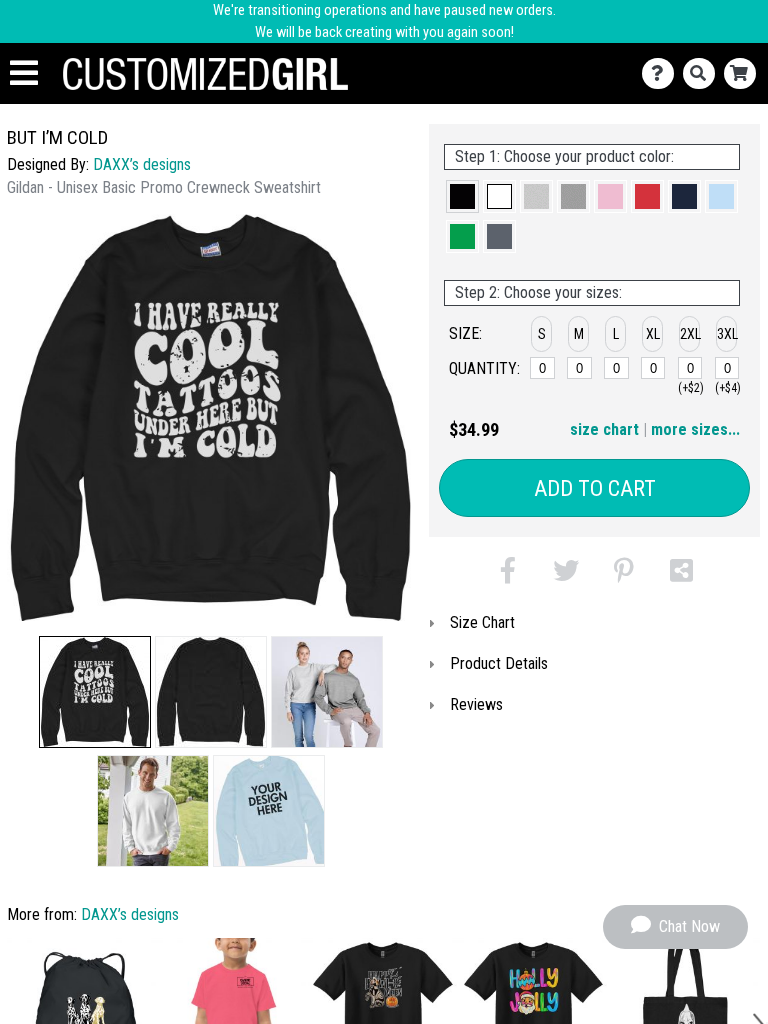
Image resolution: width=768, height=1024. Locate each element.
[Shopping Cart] (744, 73)
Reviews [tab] (476, 704)
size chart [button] (604, 429)
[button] (95, 692)
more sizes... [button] (695, 429)
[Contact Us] (662, 73)
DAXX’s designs (142, 164)
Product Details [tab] (499, 663)
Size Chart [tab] (482, 622)
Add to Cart (595, 488)
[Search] (703, 73)
